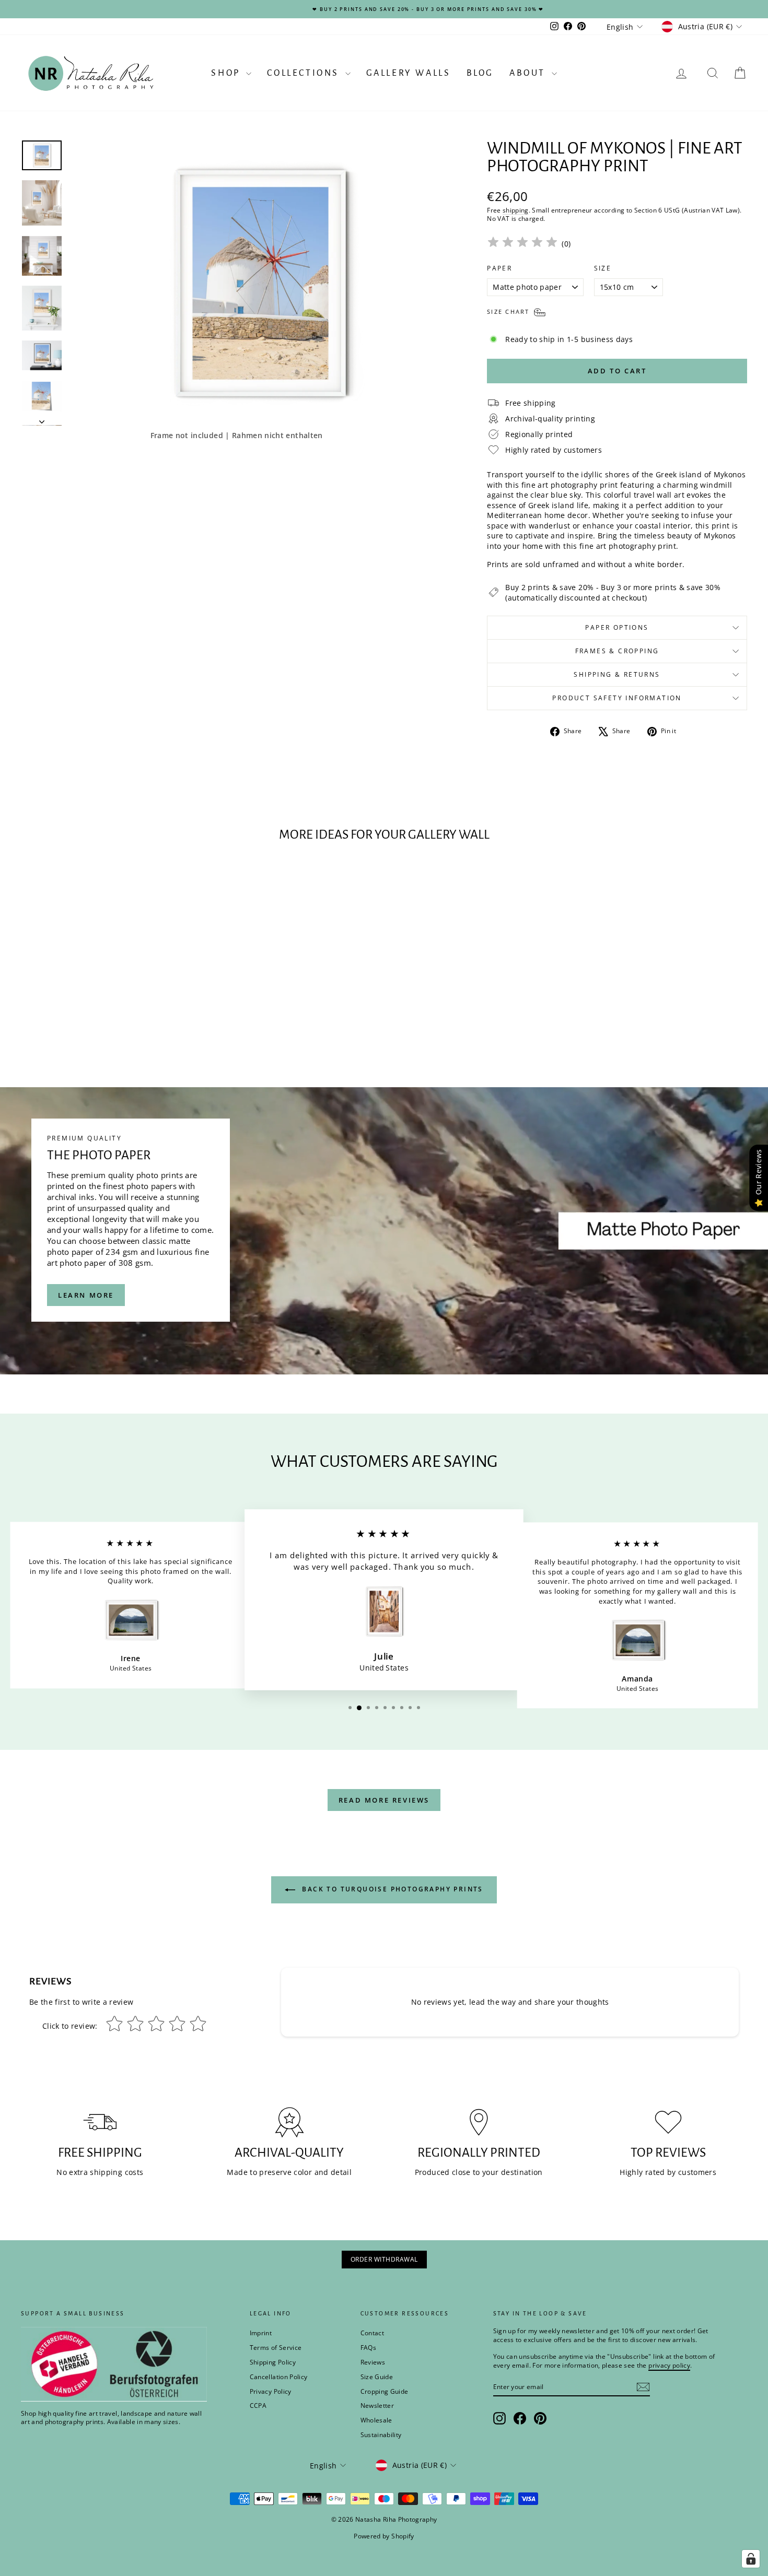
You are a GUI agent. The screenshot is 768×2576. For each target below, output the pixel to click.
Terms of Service (276, 2348)
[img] (522, 244)
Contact (372, 2333)
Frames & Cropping (617, 651)
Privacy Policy (271, 2391)
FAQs (368, 2348)
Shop (227, 73)
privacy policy (669, 2365)
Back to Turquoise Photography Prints (391, 1890)
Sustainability (381, 2435)
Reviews (373, 2362)
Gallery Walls (409, 73)
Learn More (86, 1295)
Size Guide (377, 2377)
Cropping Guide (385, 2391)
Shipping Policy (273, 2362)
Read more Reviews (384, 1800)
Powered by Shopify (384, 2536)
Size (603, 268)
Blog (480, 73)
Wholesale (376, 2420)
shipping (516, 210)
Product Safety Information (617, 698)
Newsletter (377, 2406)
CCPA (258, 2406)
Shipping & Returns (617, 674)
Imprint (261, 2333)
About (529, 73)
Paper (499, 268)
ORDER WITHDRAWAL (384, 2259)
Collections (305, 73)
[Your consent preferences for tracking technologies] (751, 2559)
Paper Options (617, 627)
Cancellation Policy (279, 2377)
